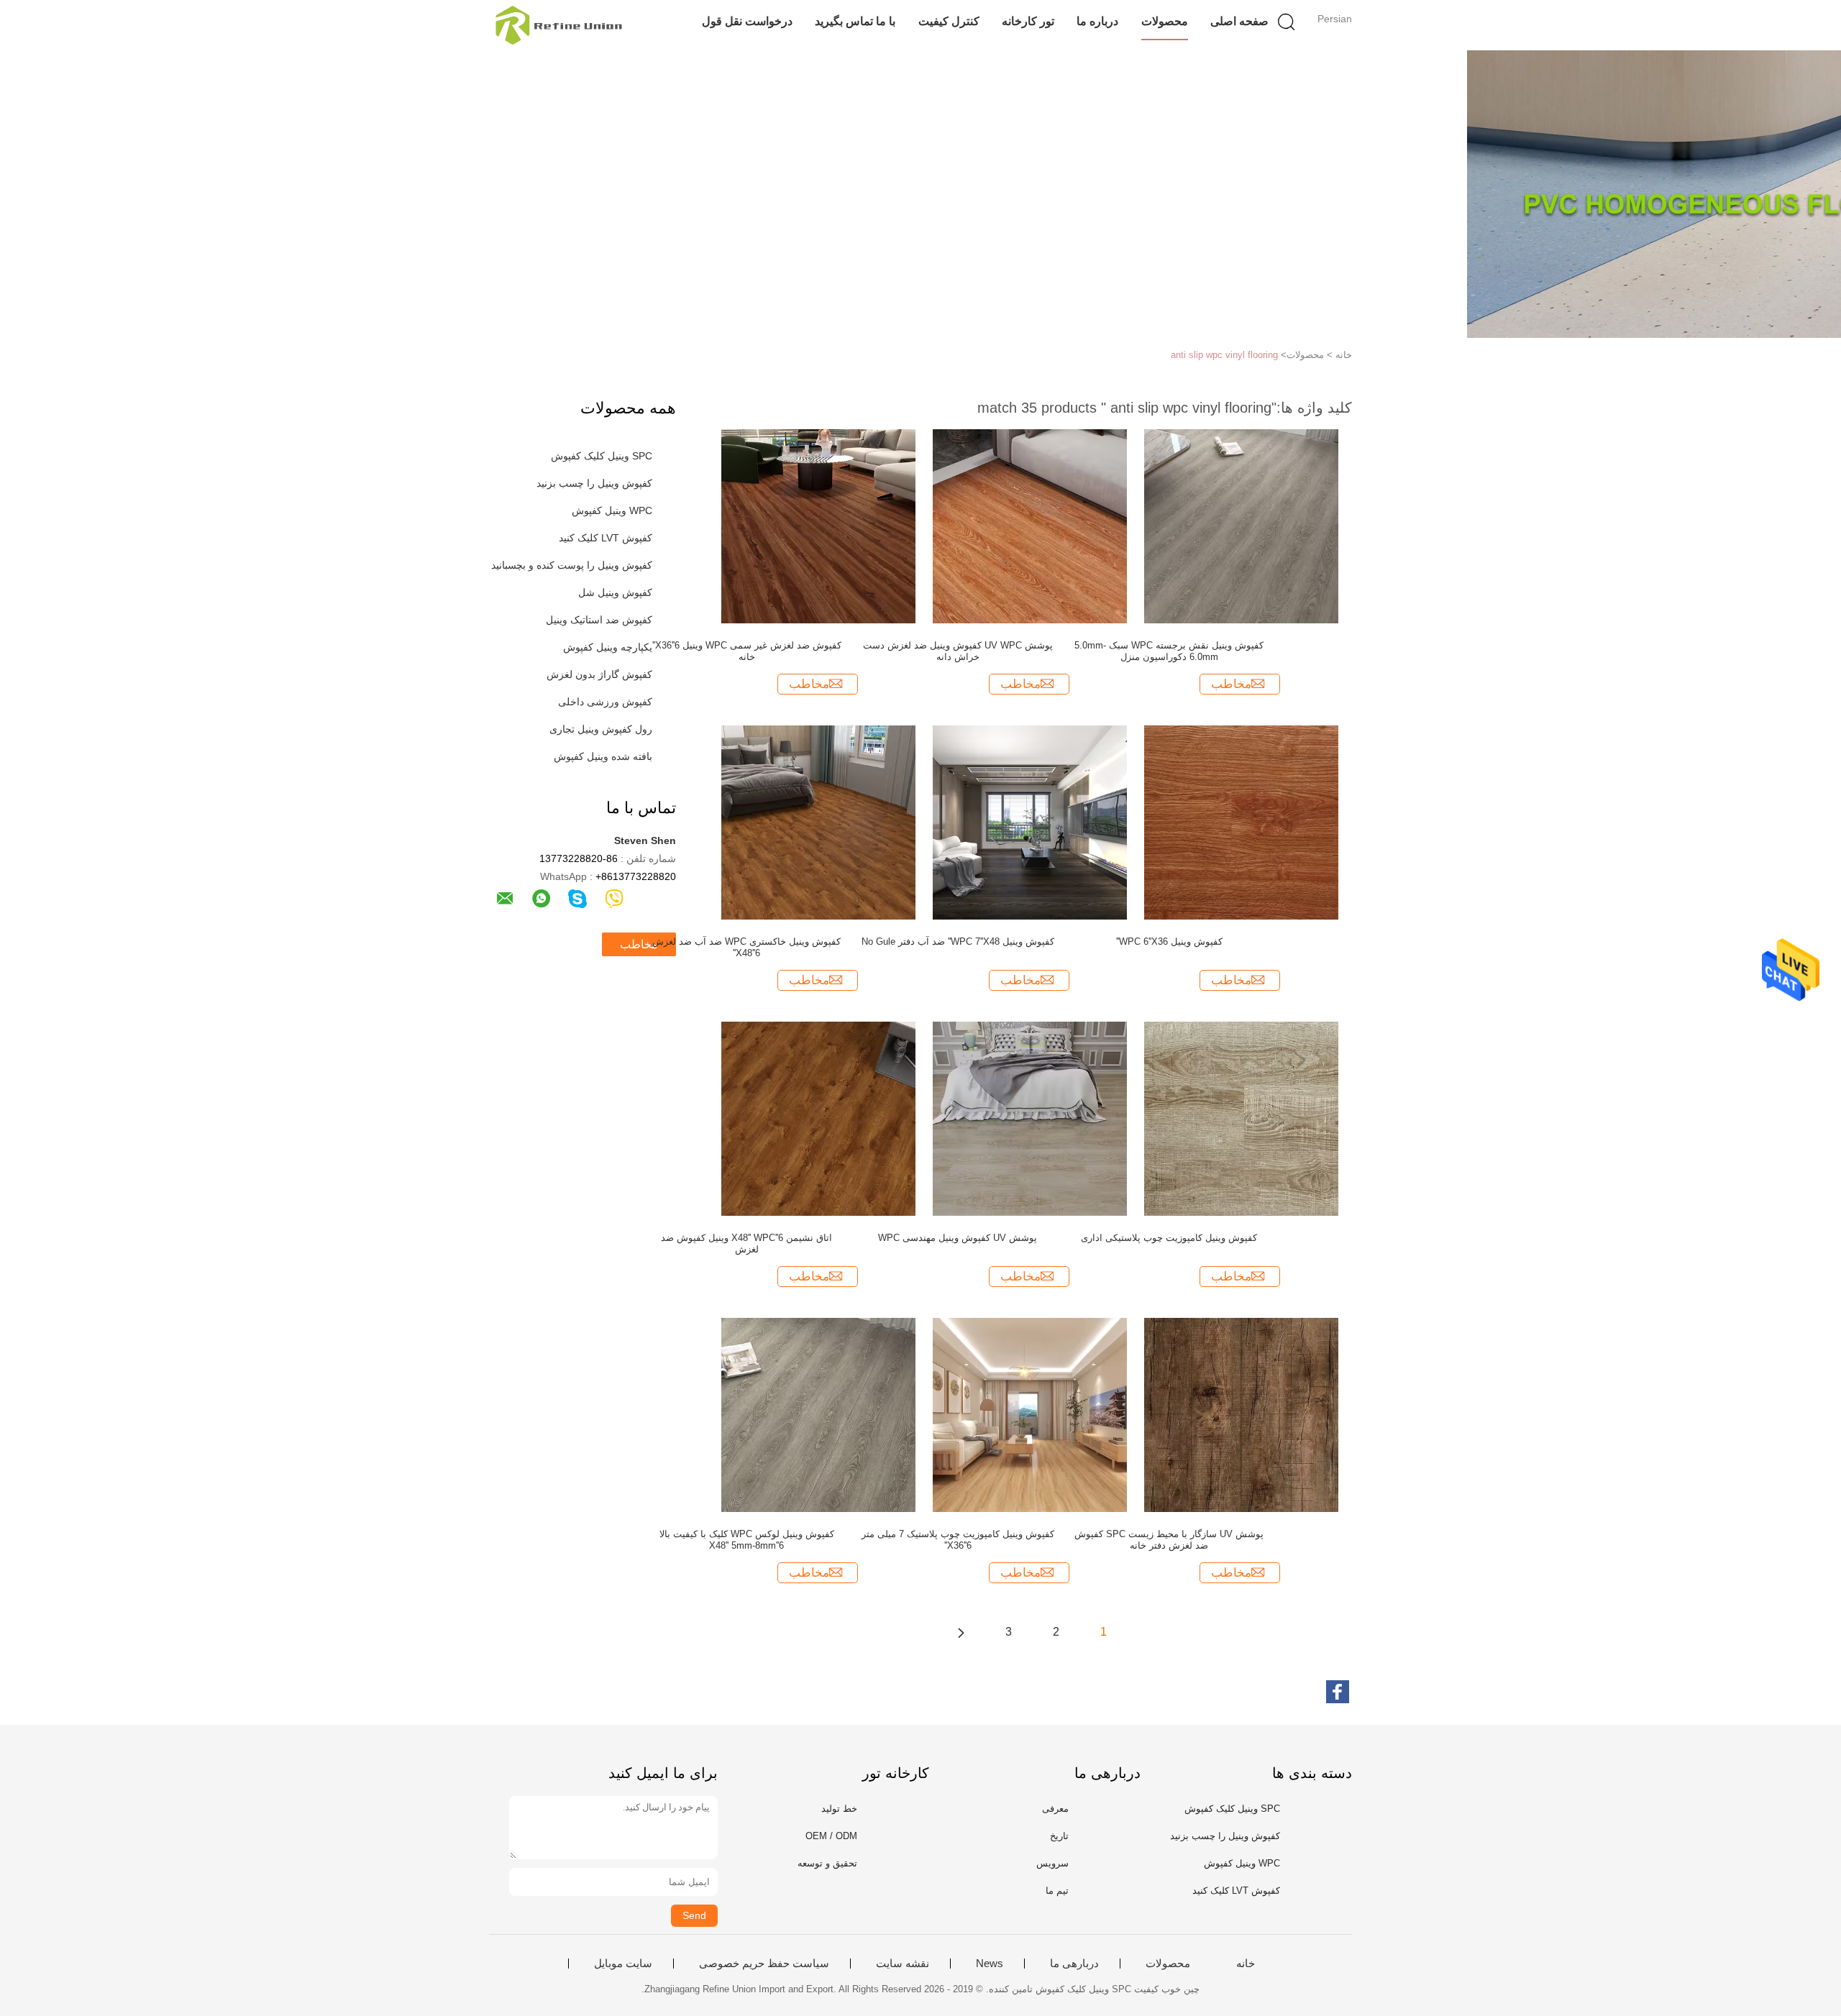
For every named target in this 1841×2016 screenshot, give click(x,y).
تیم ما (1057, 1891)
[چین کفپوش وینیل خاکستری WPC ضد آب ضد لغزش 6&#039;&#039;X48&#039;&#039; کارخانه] (818, 822)
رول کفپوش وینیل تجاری (601, 729)
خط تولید (839, 1809)
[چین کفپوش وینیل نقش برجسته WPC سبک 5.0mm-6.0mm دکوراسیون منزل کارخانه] (1241, 526)
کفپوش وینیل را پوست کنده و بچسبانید (572, 565)
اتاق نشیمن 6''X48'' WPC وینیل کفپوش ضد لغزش (746, 1243)
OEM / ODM (831, 1836)
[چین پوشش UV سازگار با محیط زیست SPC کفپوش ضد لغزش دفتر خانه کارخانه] (1241, 1414)
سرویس (1052, 1863)
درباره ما (1097, 21)
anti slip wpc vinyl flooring (1224, 355)
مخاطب (639, 944)
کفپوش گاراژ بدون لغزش (599, 674)
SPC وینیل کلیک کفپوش (602, 456)
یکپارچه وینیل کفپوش (608, 647)
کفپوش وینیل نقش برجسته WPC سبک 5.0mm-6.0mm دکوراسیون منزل (1169, 651)
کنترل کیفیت (949, 21)
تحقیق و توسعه (827, 1863)
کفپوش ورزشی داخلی (605, 702)
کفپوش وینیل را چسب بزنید (594, 483)
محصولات (1165, 21)
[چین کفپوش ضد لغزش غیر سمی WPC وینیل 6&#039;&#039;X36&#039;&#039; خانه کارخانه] (818, 526)
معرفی (1055, 1809)
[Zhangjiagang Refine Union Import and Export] (559, 25)
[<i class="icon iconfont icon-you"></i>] (961, 1632)
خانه (1246, 1964)
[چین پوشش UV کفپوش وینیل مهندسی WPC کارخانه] (1030, 1118)
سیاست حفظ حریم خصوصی (764, 1964)
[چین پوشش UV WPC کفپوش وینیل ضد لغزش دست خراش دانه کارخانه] (1030, 526)
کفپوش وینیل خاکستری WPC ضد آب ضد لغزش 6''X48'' (746, 947)
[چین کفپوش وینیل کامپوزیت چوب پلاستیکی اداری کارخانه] (1241, 1118)
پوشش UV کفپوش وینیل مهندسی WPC (958, 1238)
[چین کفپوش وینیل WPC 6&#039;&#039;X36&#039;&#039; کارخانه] (1241, 822)
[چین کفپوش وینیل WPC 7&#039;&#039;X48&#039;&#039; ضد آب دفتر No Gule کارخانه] (1030, 822)
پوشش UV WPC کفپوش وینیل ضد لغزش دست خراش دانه (958, 651)
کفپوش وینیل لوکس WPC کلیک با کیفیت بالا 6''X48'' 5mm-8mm (747, 1540)
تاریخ (1059, 1836)
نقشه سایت (903, 1964)
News (990, 1964)
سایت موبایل (623, 1964)
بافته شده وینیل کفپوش (603, 756)
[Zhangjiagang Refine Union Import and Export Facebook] (1338, 1692)
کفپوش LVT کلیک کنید (606, 538)
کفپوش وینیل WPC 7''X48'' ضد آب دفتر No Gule (958, 941)
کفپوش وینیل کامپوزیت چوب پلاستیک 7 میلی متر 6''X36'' (958, 1540)
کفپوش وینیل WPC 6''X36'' (1169, 941)
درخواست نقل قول (747, 21)
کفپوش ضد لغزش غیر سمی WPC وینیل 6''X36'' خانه (747, 651)
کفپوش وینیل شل (615, 592)
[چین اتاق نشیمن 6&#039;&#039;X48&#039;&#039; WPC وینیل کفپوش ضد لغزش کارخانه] (818, 1118)
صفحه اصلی (1239, 21)
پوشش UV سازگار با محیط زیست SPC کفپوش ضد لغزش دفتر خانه (1169, 1540)
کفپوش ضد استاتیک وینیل (599, 620)
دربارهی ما (1074, 1964)
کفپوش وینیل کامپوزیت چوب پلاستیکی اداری (1169, 1238)
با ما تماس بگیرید (855, 21)
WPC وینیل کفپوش (612, 510)
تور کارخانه (1028, 21)
